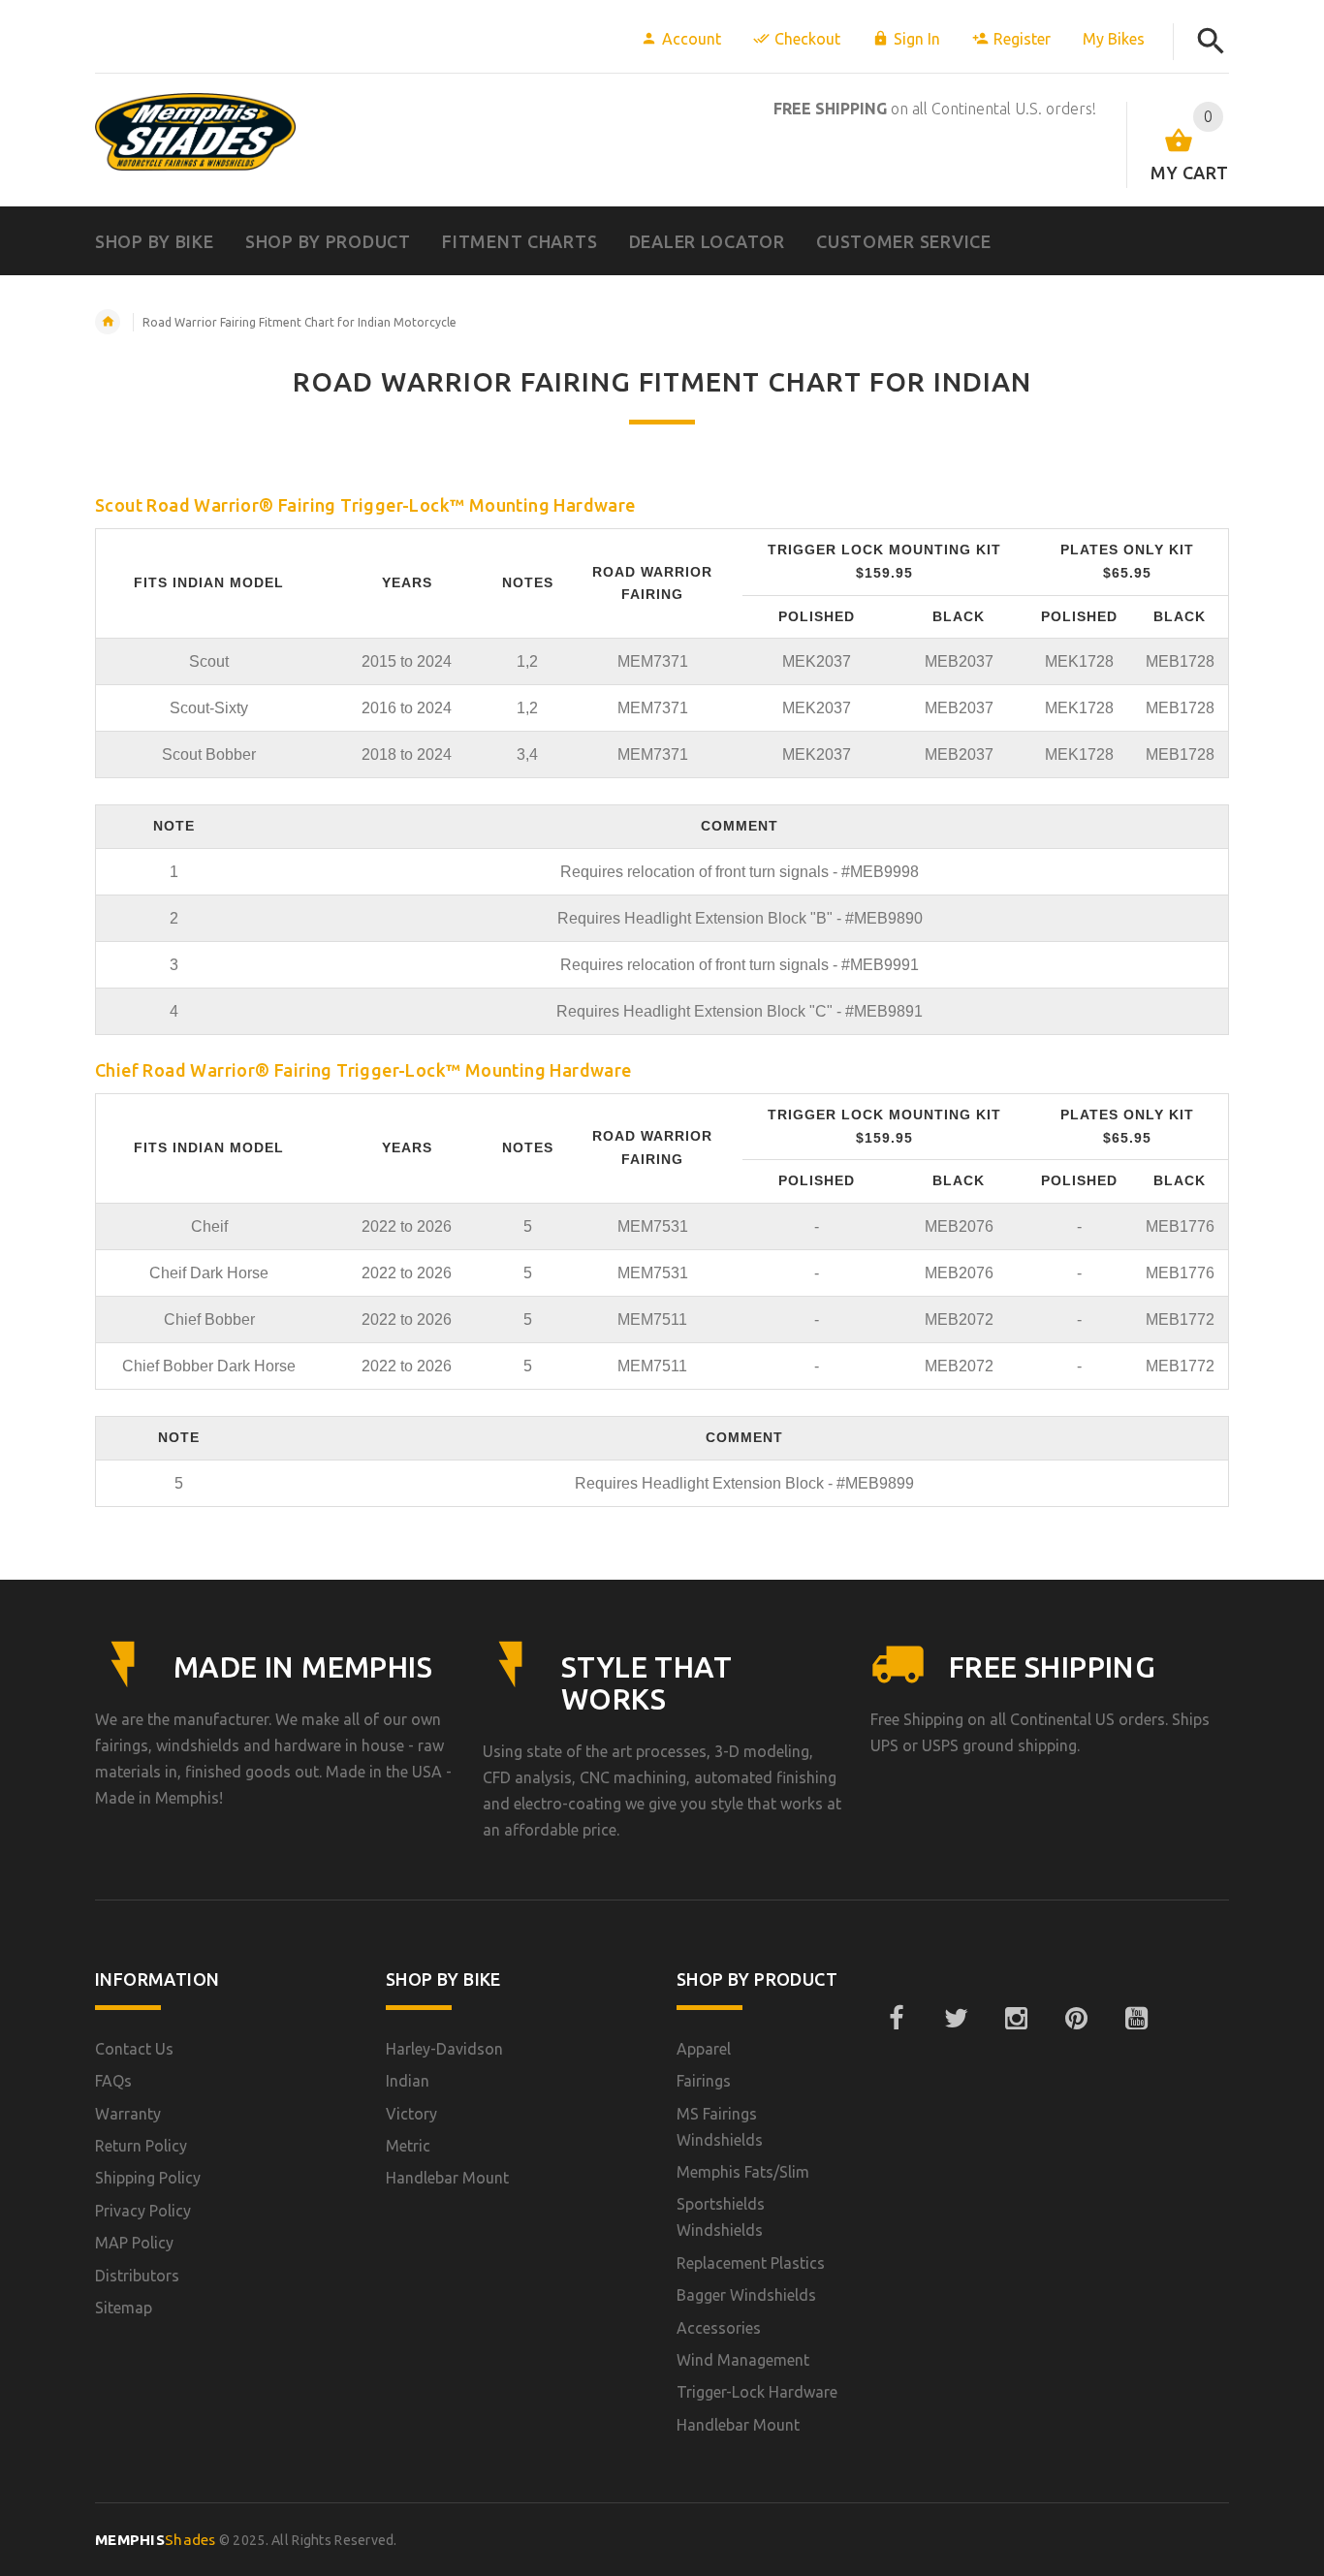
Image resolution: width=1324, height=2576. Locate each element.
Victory (411, 2114)
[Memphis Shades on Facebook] (896, 2019)
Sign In (917, 39)
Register (1022, 39)
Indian (408, 2081)
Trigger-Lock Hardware (757, 2392)
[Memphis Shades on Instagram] (1016, 2019)
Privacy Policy (143, 2211)
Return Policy (141, 2146)
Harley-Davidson (444, 2049)
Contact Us (134, 2049)
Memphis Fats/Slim (743, 2172)
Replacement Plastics (751, 2263)
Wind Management (743, 2360)
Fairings (704, 2081)
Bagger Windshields (746, 2295)
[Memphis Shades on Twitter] (956, 2019)
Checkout (807, 39)
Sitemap (124, 2308)
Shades (156, 2540)
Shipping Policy (148, 2178)
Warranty (128, 2114)
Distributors (137, 2276)
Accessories (719, 2328)
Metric (408, 2146)
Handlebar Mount (447, 2178)
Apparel (704, 2049)
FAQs (113, 2081)
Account (692, 39)
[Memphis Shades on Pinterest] (1076, 2019)
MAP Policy (134, 2243)
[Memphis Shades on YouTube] (1136, 2019)
